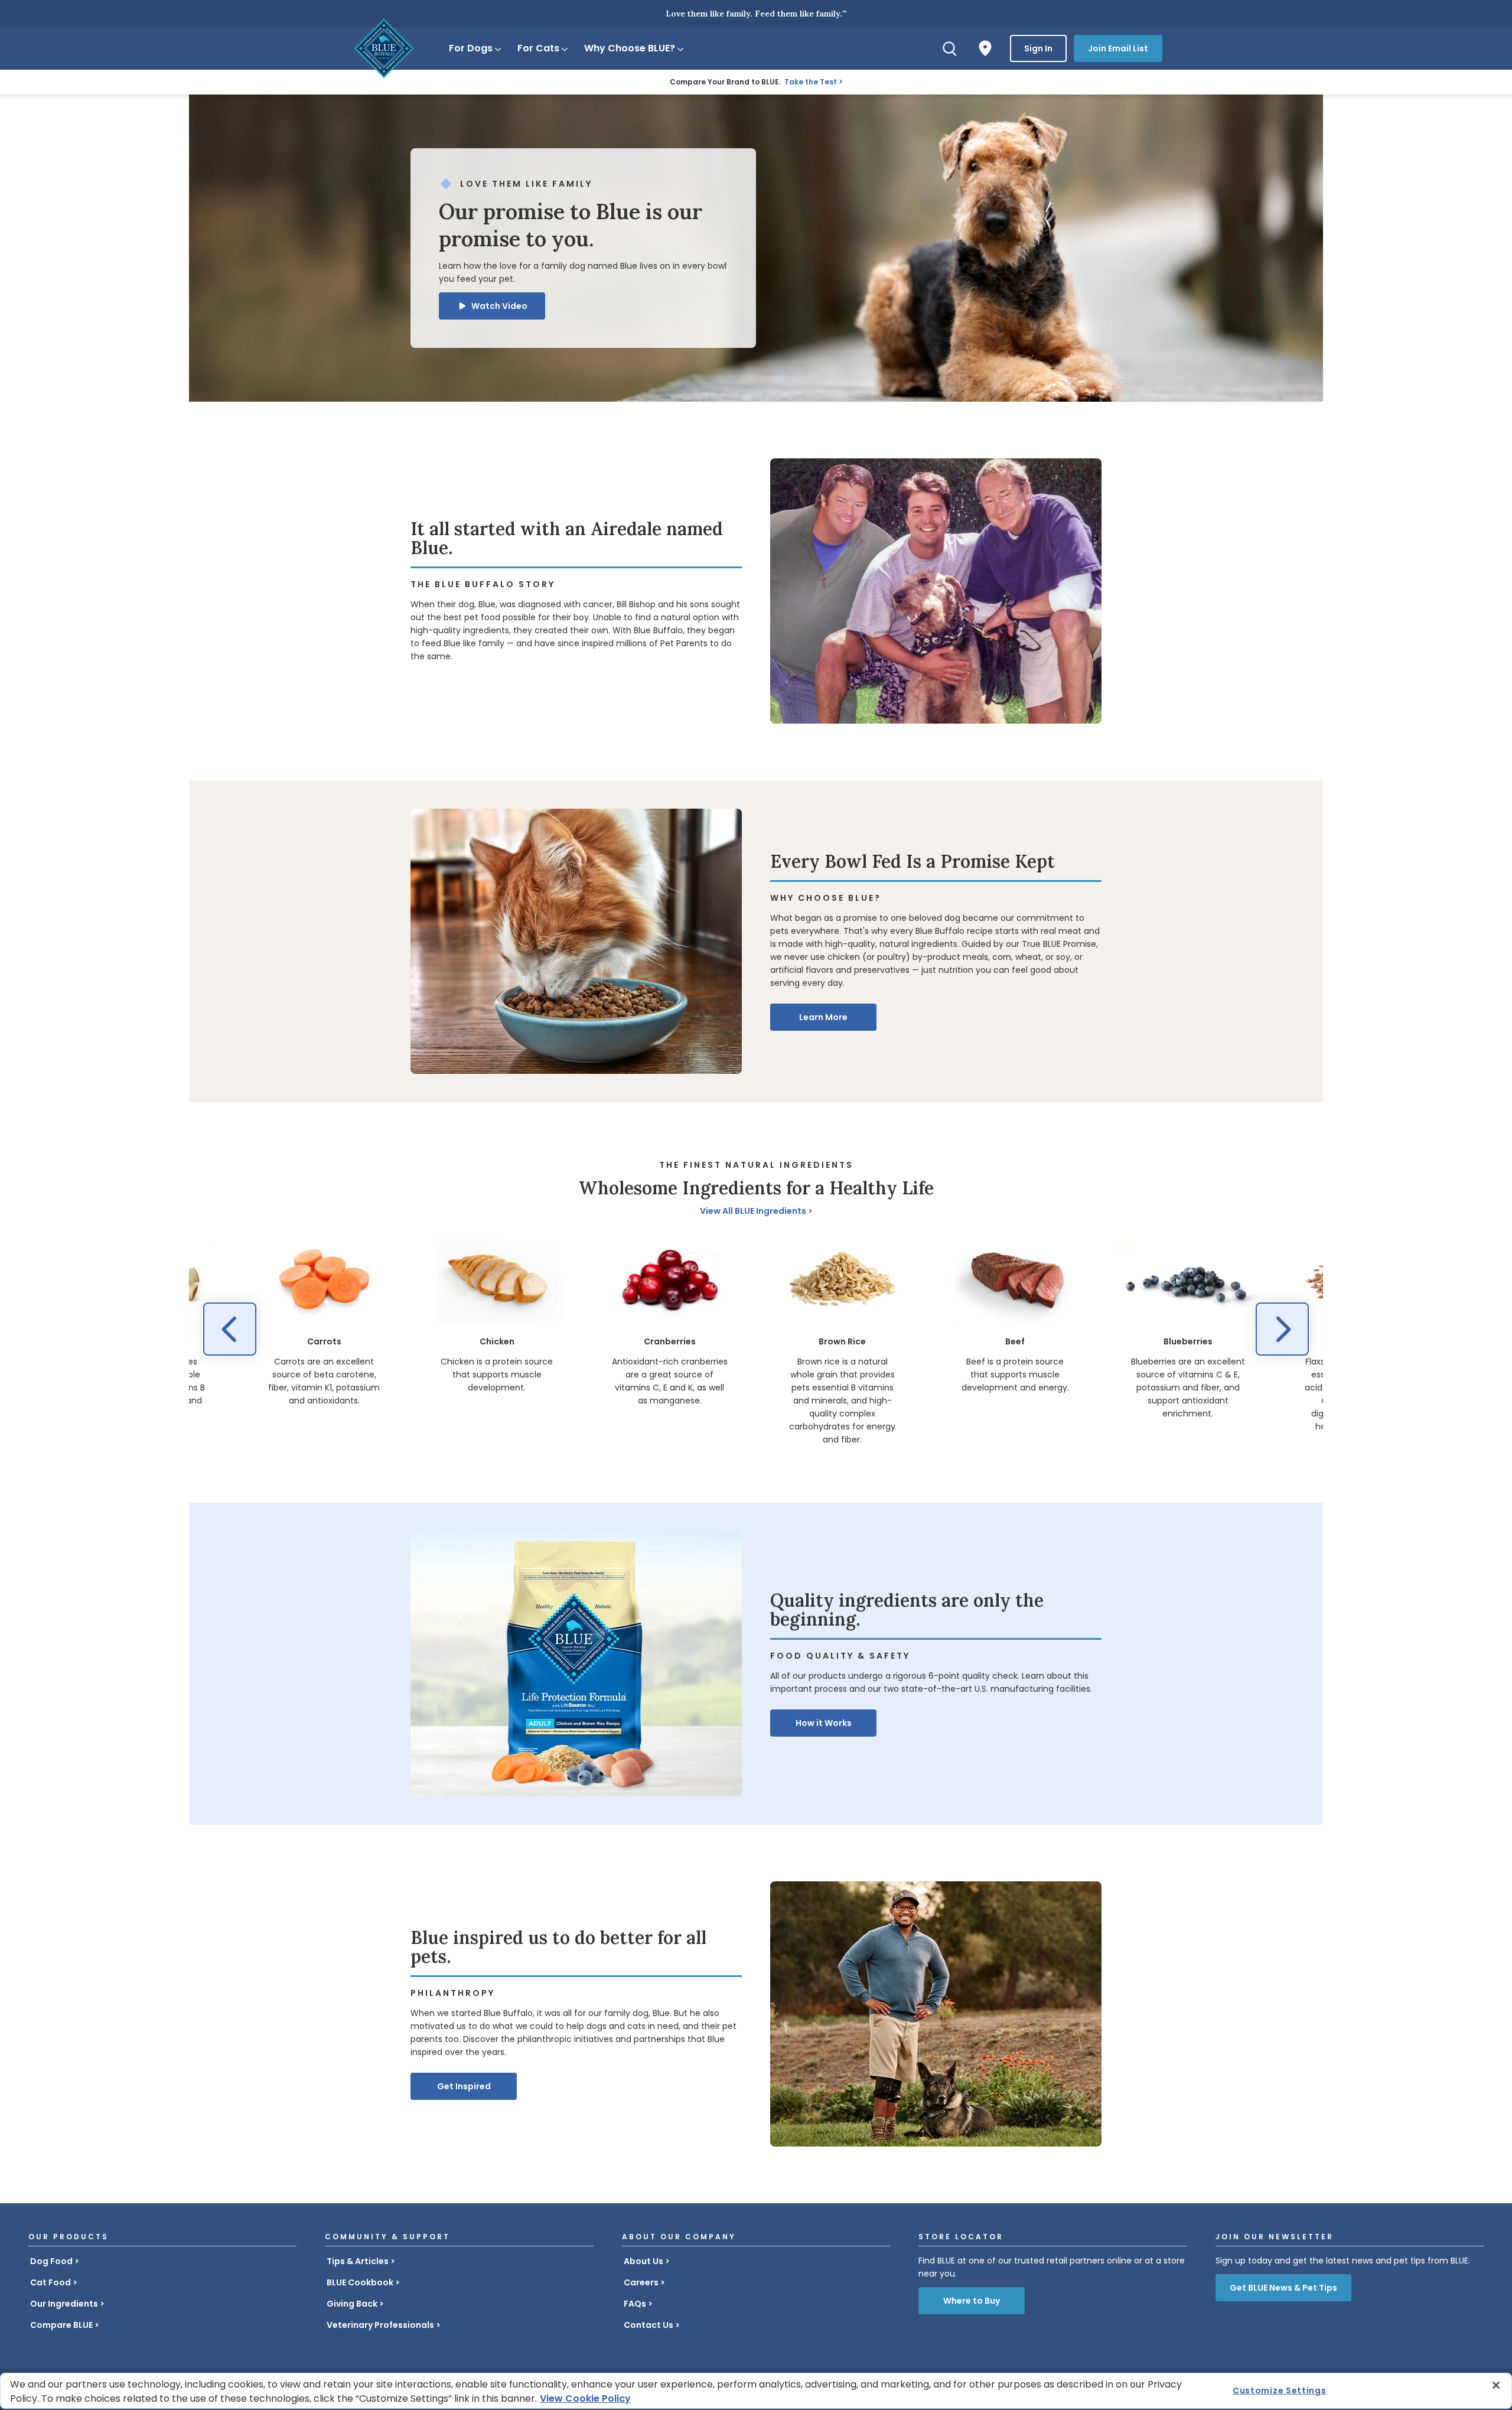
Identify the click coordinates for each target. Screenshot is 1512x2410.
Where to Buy (972, 2301)
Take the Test (811, 82)
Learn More (823, 1017)
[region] (756, 1339)
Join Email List (1118, 48)
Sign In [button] (1038, 48)
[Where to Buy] (985, 48)
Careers (641, 2282)
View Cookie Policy (585, 2398)
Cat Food (50, 2282)
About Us (643, 2261)
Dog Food (51, 2261)
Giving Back (352, 2304)
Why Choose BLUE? (630, 48)
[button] (492, 306)
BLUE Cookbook (360, 2282)
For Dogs (471, 48)
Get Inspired (464, 2086)
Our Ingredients (64, 2304)
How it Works (824, 1723)
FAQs (635, 2304)
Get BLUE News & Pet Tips (1283, 2288)
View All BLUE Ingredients (753, 1211)
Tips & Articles (358, 2261)
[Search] (950, 48)
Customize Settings (1280, 2391)
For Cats (538, 48)
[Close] (1496, 2385)
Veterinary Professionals (380, 2325)
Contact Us (649, 2325)
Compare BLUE (61, 2325)
